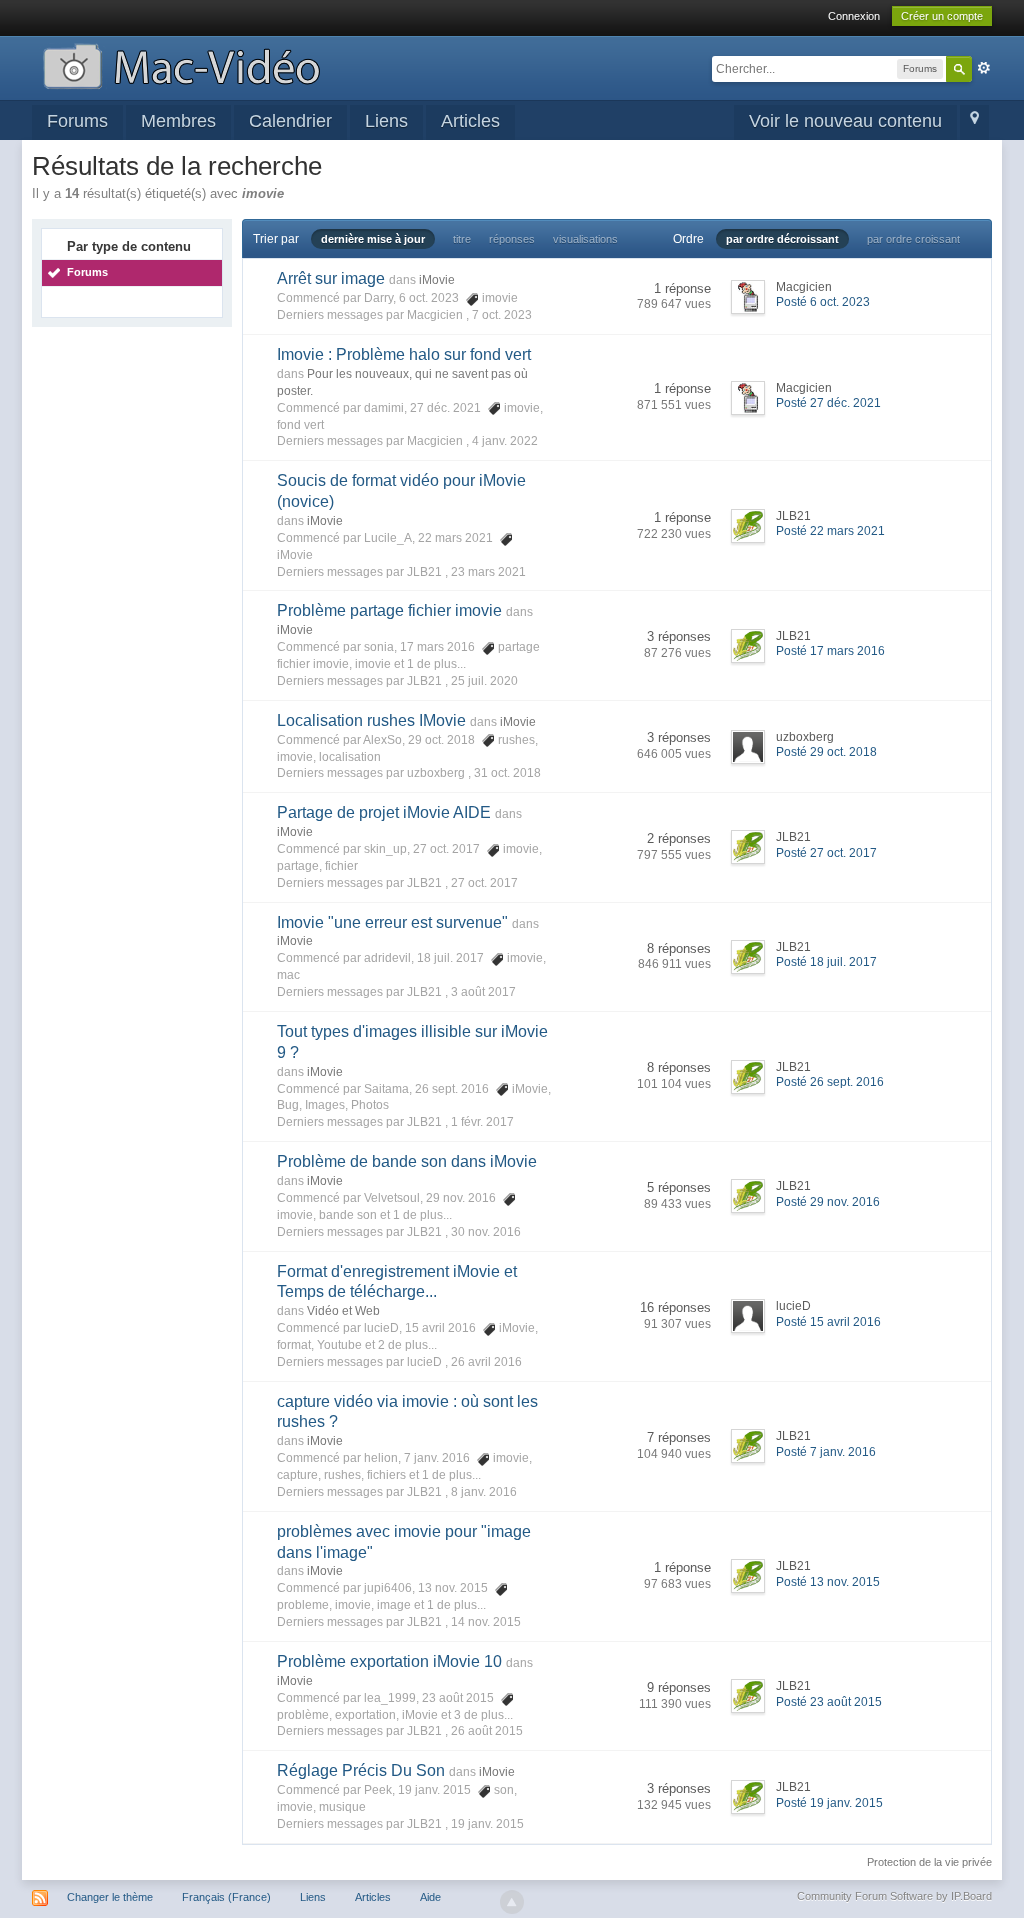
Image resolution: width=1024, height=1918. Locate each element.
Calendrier (290, 121)
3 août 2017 (483, 992)
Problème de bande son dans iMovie (407, 1161)
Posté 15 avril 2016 (828, 1322)
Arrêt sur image (331, 278)
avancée (984, 68)
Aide (430, 1897)
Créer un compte (942, 16)
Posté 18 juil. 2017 (826, 962)
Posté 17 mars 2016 (830, 651)
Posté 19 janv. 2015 (829, 1803)
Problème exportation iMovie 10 (389, 1661)
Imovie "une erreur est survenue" (392, 922)
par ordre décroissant (782, 239)
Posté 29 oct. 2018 (826, 752)
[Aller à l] (181, 64)
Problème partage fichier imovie (389, 610)
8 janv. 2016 (484, 1492)
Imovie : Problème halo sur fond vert (404, 354)
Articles (470, 121)
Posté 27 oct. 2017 (826, 853)
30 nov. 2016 (486, 1232)
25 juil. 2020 (484, 681)
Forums (77, 121)
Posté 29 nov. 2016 (828, 1202)
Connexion (854, 16)
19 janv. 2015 (487, 1824)
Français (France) (226, 1897)
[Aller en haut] (512, 1902)
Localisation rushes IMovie (371, 720)
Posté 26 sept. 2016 (830, 1082)
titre (462, 239)
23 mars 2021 (488, 572)
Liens (386, 121)
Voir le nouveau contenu (845, 121)
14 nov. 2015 (486, 1622)
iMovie (437, 280)
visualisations (585, 239)
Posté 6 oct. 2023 (823, 302)
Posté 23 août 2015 (829, 1702)
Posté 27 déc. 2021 (828, 403)
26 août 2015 (487, 1731)
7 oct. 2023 (502, 315)
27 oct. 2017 (484, 883)
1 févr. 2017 (482, 1122)
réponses (512, 239)
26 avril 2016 (486, 1362)
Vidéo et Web (343, 1311)
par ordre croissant (913, 239)
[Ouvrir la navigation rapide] (974, 122)
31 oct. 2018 (507, 773)
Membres (178, 121)
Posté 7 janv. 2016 (826, 1452)
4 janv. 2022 (505, 441)
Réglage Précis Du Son (361, 1770)
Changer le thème (110, 1897)
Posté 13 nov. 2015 (828, 1582)
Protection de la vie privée (929, 1862)
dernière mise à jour (373, 239)
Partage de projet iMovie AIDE (384, 812)
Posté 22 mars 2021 (830, 531)
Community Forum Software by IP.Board (894, 1896)
